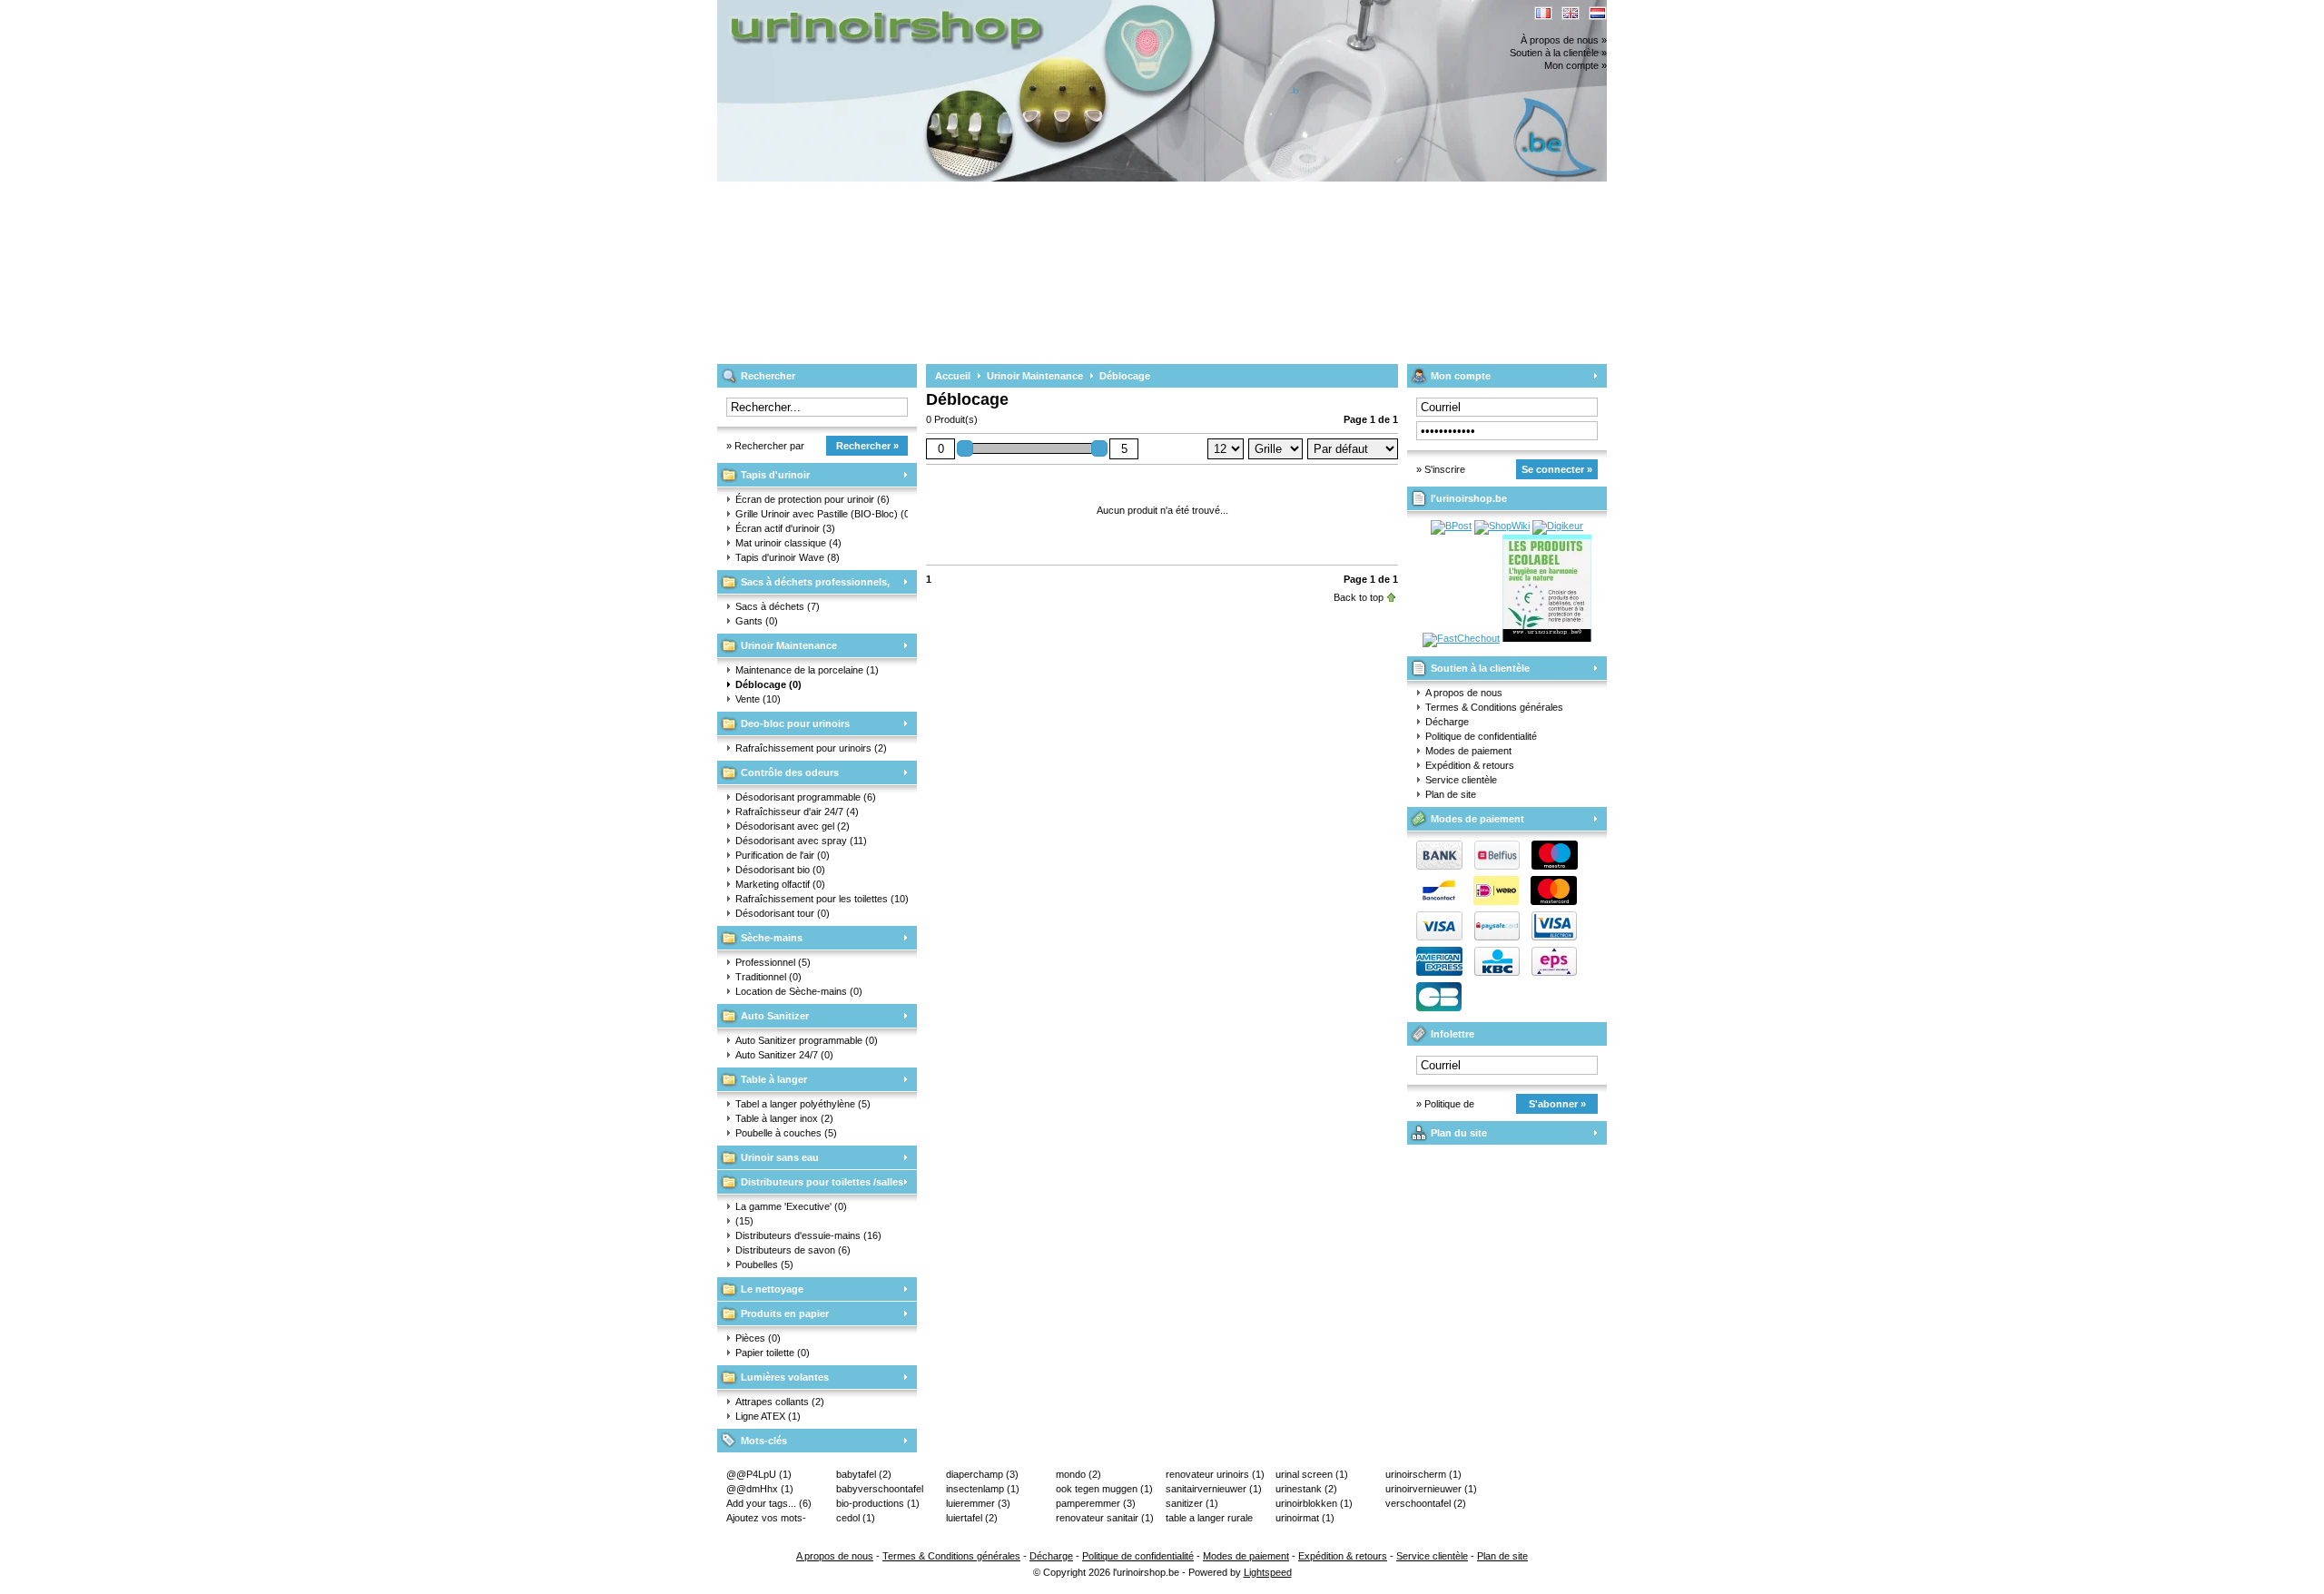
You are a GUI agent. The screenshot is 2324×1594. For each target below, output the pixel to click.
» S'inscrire (1441, 469)
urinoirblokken (1314, 1503)
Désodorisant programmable (806, 797)
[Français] (1543, 13)
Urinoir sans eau (780, 1157)
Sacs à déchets (778, 606)
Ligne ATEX (768, 1416)
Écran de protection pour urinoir (812, 499)
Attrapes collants (780, 1402)
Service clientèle (1461, 780)
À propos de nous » (1564, 40)
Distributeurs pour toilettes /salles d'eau (810, 1185)
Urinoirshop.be (958, 9)
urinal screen (1312, 1474)
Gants (757, 621)
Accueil (953, 376)
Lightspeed (1268, 1572)
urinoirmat (1305, 1518)
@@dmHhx (760, 1489)
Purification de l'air (783, 855)
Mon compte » (1576, 65)
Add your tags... (769, 1503)
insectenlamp (983, 1489)
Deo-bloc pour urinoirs (795, 723)
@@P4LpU (759, 1474)
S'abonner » (1557, 1104)
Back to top (1359, 597)
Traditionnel (768, 977)
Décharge (1447, 722)
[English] (1571, 13)
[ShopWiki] (1502, 526)
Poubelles (764, 1264)
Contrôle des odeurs (790, 772)
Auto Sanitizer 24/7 (784, 1055)
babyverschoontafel (880, 1490)
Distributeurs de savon (793, 1250)
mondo (1078, 1474)
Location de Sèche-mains (799, 991)
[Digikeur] (1558, 526)
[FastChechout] (1461, 638)
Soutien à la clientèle (1480, 668)
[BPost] (1451, 526)
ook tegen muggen (1104, 1489)
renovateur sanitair (1105, 1518)
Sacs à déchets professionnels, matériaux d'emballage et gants (803, 585)
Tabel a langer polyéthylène (803, 1104)
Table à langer (774, 1079)
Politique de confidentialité (1481, 736)
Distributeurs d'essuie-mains (808, 1235)
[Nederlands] (1598, 13)
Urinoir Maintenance (789, 645)
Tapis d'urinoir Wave (788, 557)
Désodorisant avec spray (801, 841)
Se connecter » (1557, 469)
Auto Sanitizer (775, 1016)
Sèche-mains (772, 938)
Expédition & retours (1470, 765)
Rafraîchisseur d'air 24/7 (797, 812)
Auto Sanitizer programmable (807, 1040)
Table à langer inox (784, 1118)
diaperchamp (982, 1474)
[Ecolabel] (1547, 638)
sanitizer (1192, 1503)
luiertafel (972, 1518)
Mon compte (1461, 376)
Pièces (758, 1338)
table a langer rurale (1209, 1519)
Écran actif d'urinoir (785, 528)
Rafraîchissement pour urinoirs (811, 748)
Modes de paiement (1468, 751)
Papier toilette (773, 1353)
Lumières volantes (785, 1377)
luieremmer (978, 1503)
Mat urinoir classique (788, 543)
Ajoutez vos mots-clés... (766, 1519)
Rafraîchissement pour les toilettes (822, 899)
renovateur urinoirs (1215, 1474)
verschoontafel (1426, 1503)
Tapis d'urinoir (775, 475)
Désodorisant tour (783, 913)
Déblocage (768, 684)
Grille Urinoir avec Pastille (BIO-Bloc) (822, 514)
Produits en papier (785, 1314)
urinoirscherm (1423, 1474)
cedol (856, 1518)
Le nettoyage (772, 1289)
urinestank (1306, 1489)
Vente (758, 699)
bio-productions (878, 1503)
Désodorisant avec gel (793, 826)
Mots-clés (764, 1441)
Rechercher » (867, 446)
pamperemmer (1096, 1503)
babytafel (864, 1474)
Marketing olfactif (780, 884)
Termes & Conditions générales (1494, 707)
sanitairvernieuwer (1214, 1489)
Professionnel (773, 962)
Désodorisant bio (780, 870)
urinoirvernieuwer (1431, 1489)
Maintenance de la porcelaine (807, 670)
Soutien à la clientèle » (1558, 53)
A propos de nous (1464, 693)
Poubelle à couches (786, 1133)
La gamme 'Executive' (791, 1206)
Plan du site (1459, 1133)
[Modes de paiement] (1492, 937)
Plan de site (1451, 794)
